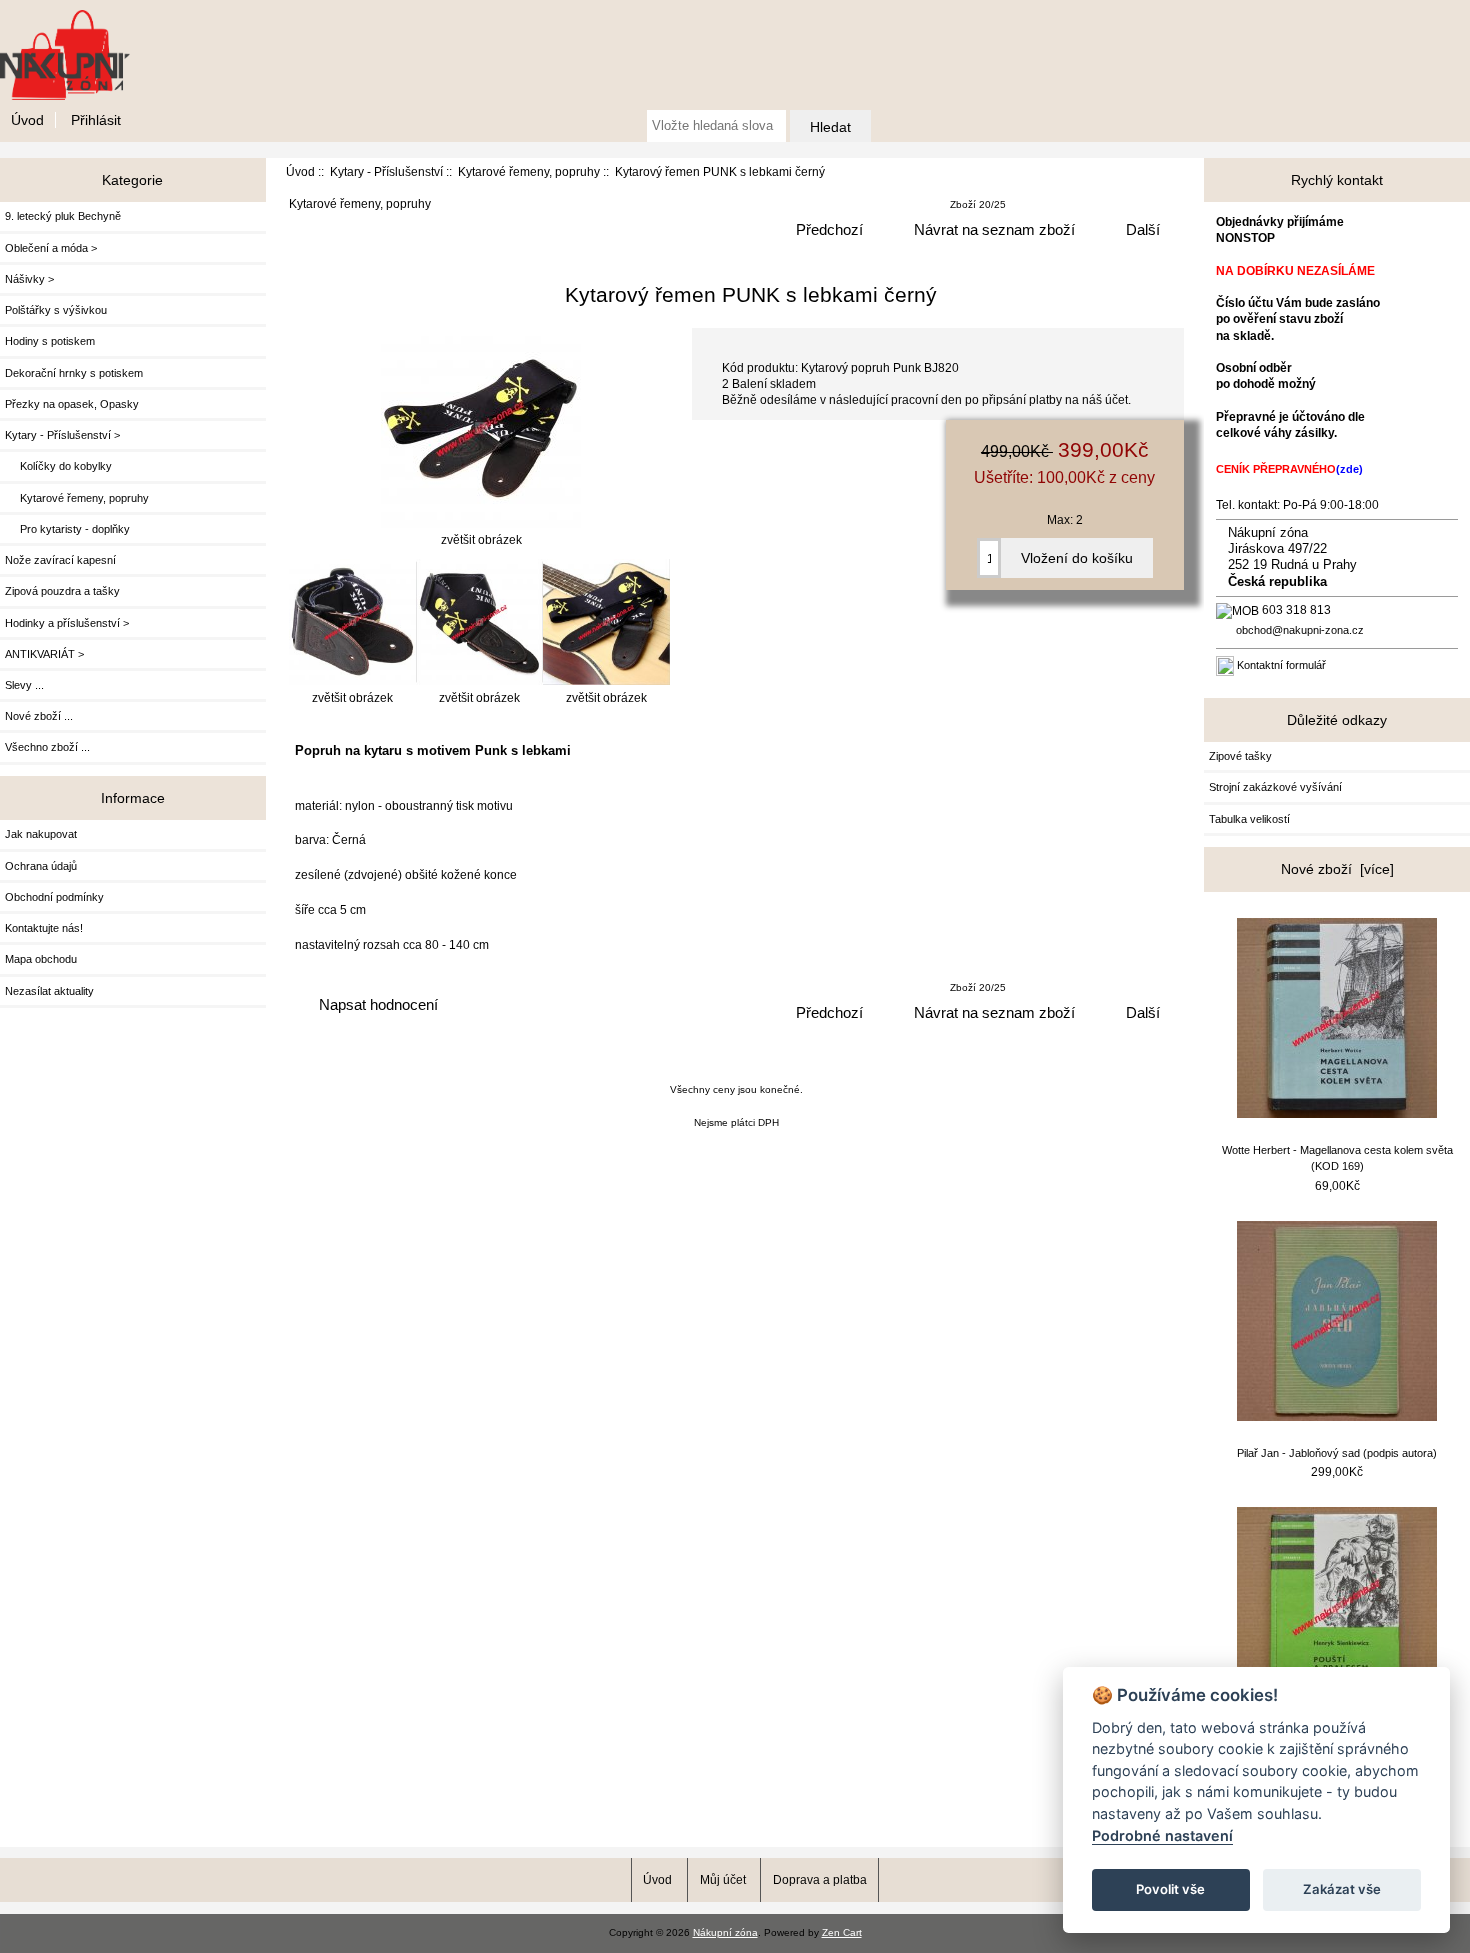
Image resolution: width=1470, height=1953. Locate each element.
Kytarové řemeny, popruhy (529, 171)
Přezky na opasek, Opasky (72, 404)
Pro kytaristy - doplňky (67, 529)
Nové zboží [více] (1337, 869)
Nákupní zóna (725, 1932)
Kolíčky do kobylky (58, 466)
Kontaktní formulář (1281, 665)
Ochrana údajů (41, 866)
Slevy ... (24, 685)
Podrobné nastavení (1162, 1835)
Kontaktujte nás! (44, 928)
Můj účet (723, 1879)
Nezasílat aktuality (49, 991)
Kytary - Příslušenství (386, 171)
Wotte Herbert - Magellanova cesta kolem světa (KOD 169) (1337, 1158)
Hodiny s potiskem (50, 341)
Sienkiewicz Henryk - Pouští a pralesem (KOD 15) (1337, 1747)
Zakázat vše (1342, 1889)
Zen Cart (842, 1932)
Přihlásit (96, 120)
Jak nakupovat (41, 834)
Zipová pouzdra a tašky (62, 591)
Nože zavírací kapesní (60, 560)
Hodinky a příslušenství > (67, 623)
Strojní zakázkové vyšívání (1275, 787)
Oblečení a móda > (51, 248)
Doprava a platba (820, 1879)
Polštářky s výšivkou (56, 310)
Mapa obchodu (41, 959)
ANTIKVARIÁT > (44, 654)
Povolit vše (1170, 1889)
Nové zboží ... (39, 716)
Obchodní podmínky (54, 897)
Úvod (27, 120)
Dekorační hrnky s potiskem (74, 373)
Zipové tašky (1240, 756)
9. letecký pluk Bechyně (63, 216)
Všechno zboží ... (47, 747)
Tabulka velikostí (1249, 819)
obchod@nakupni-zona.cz (1300, 630)
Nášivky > (29, 279)
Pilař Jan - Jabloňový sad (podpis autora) (1337, 1453)
